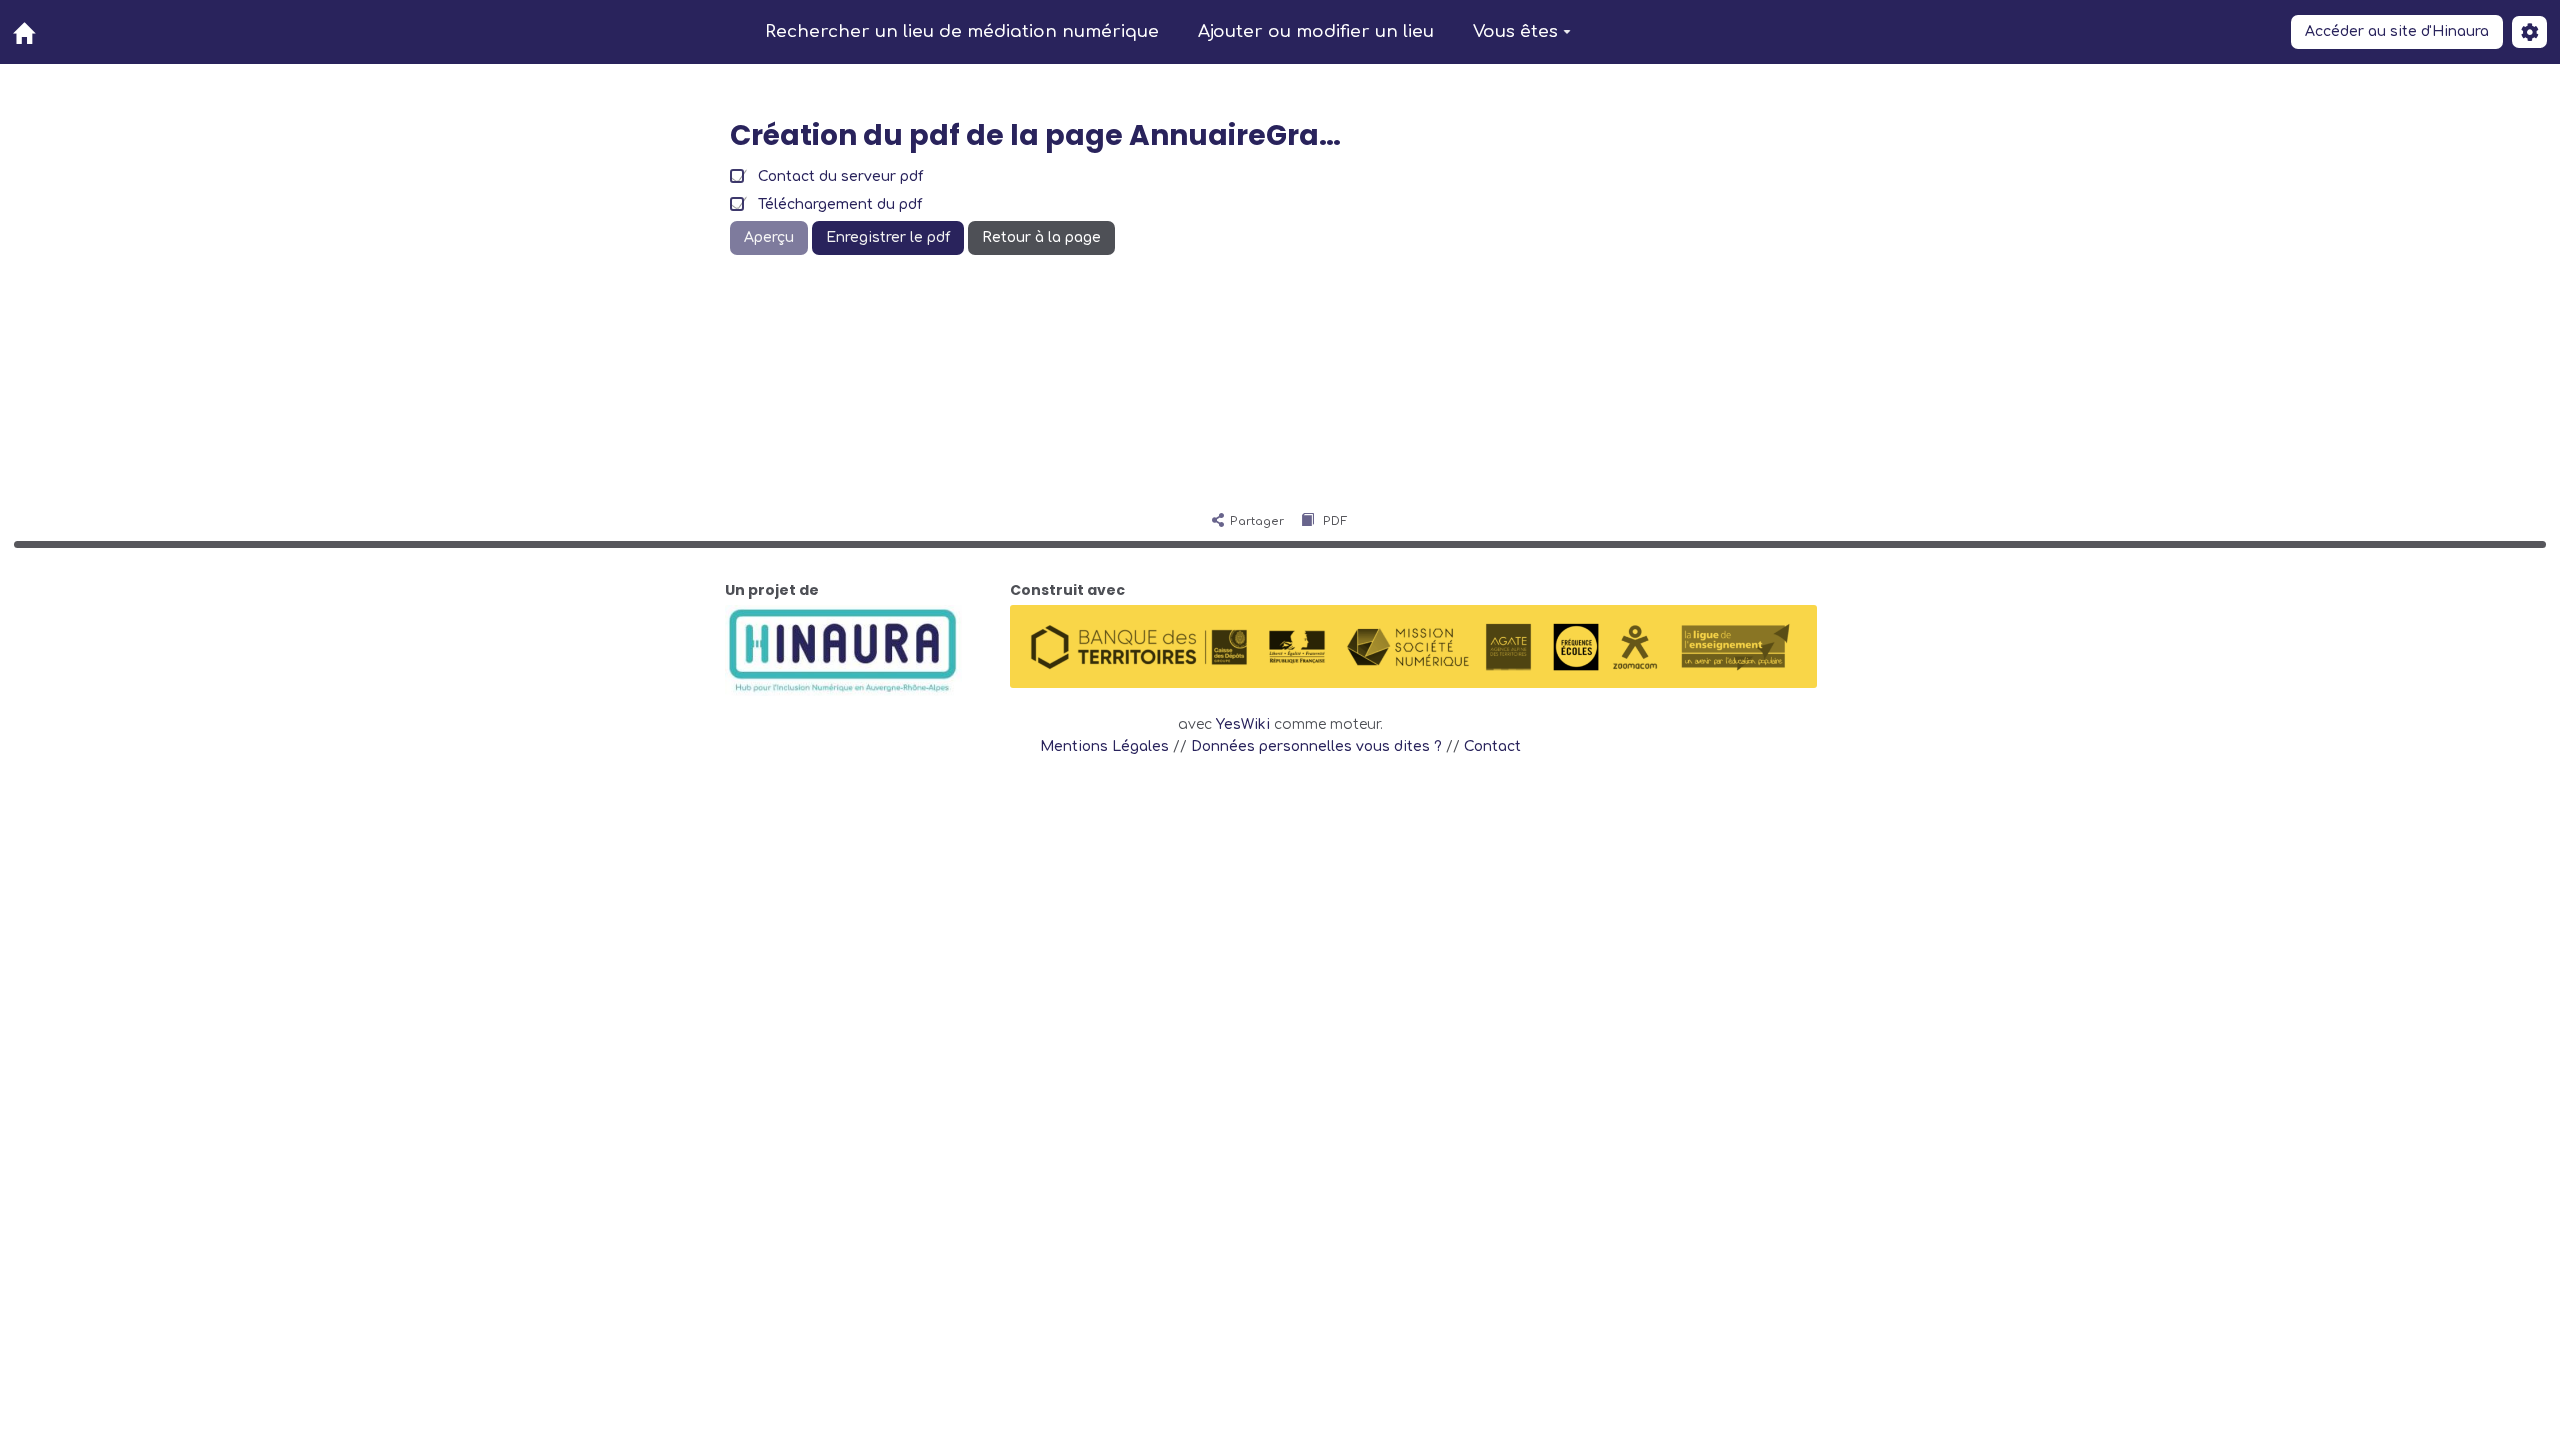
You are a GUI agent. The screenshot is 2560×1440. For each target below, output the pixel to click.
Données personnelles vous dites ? (1316, 746)
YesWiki (1243, 724)
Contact (1492, 746)
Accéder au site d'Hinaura (2397, 31)
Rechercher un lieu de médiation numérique (962, 31)
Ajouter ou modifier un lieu (1316, 31)
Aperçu (769, 237)
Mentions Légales (1104, 746)
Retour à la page (1041, 237)
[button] (2529, 32)
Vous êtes (1515, 31)
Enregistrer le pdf (888, 237)
